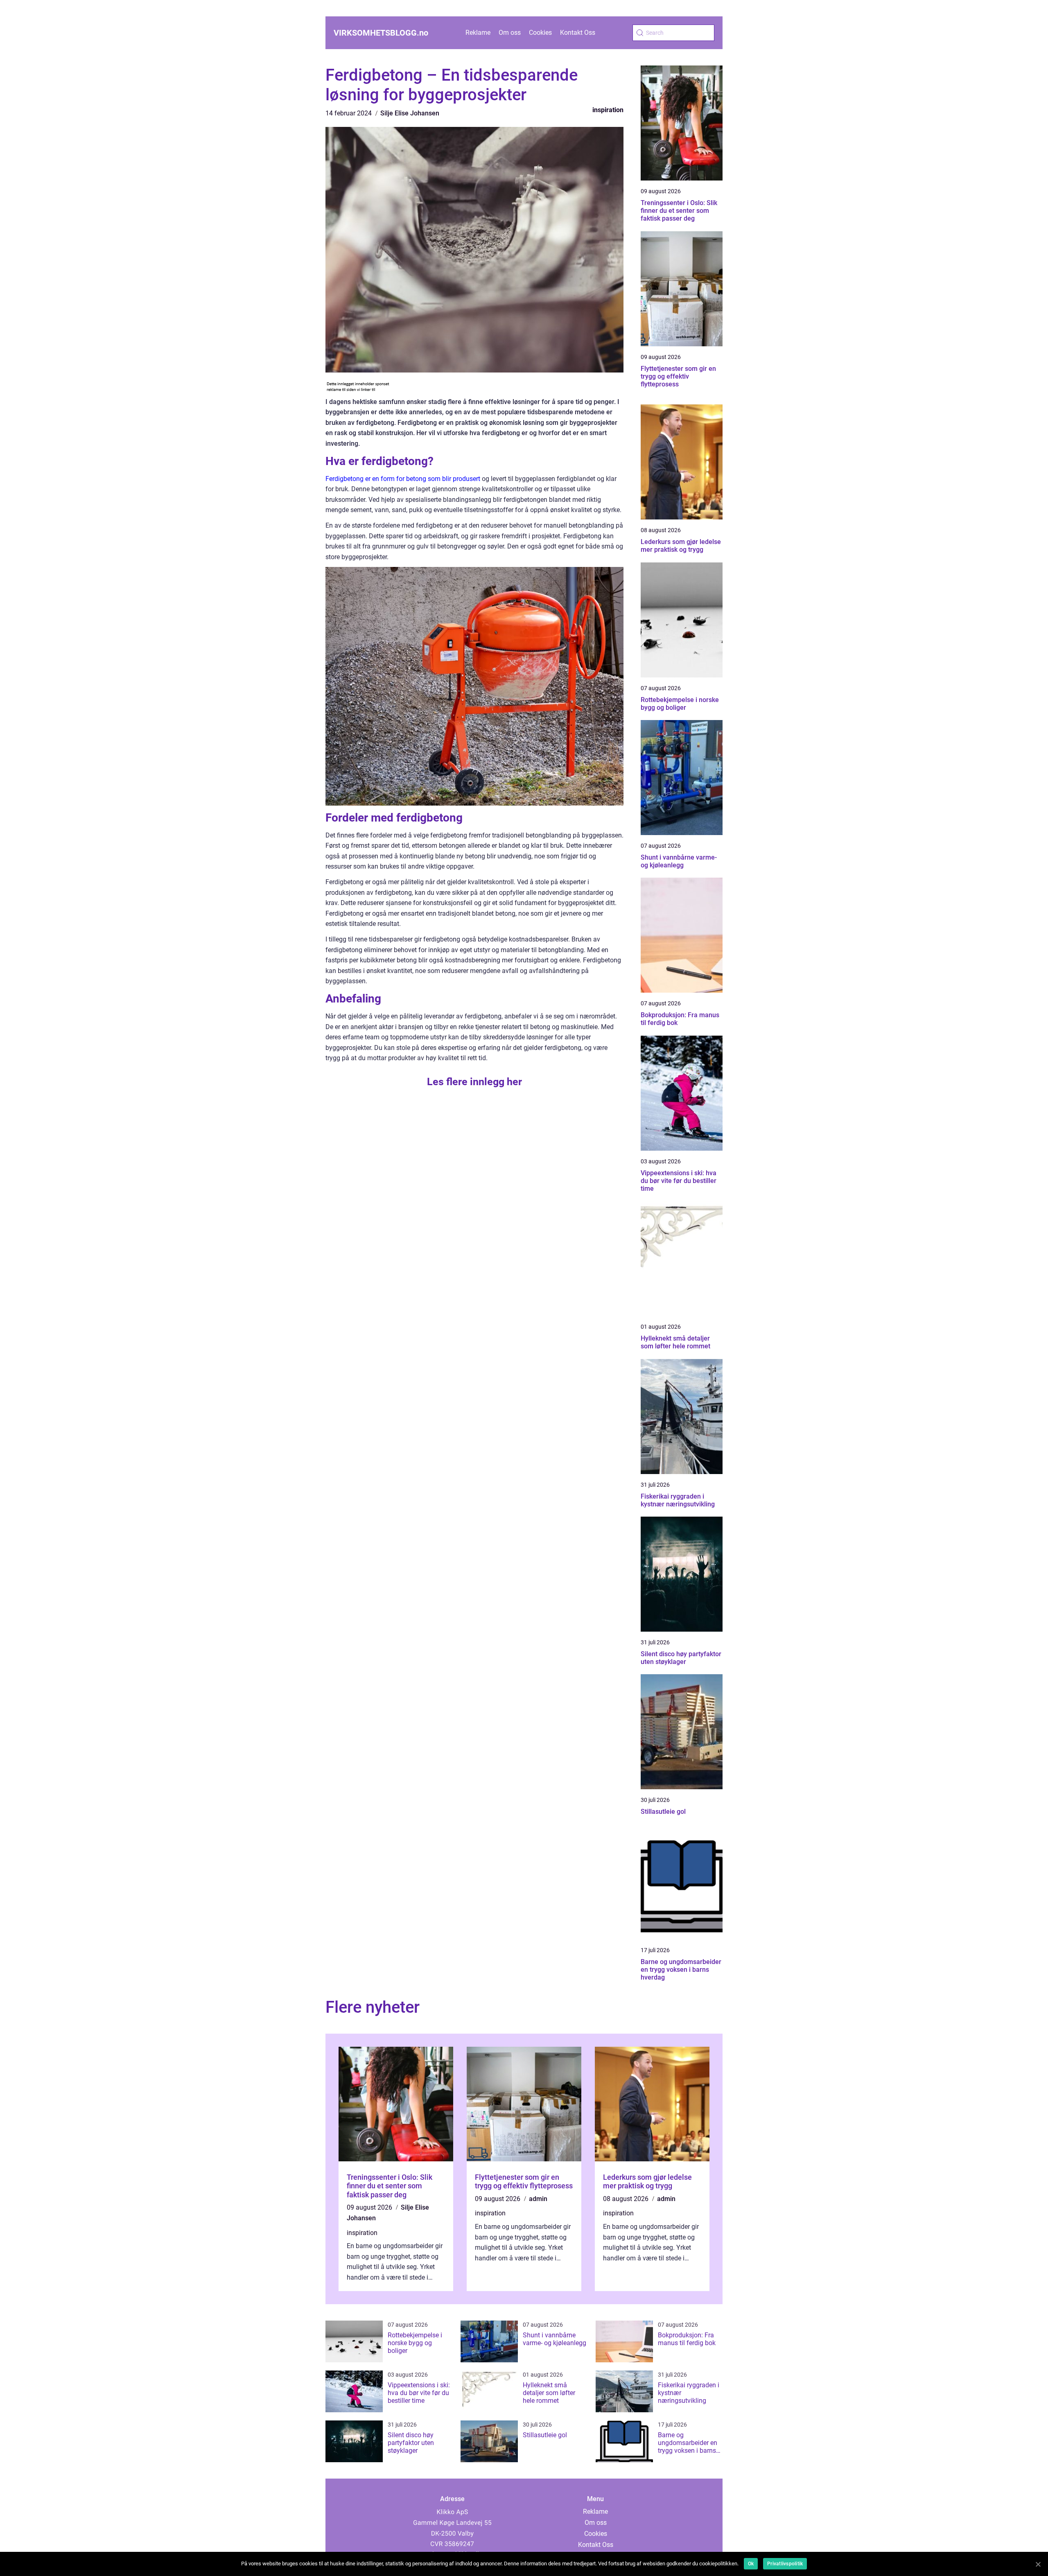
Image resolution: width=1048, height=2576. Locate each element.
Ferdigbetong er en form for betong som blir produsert (403, 479)
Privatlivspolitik (785, 2564)
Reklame (478, 33)
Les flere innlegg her (474, 1082)
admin (538, 2199)
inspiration (608, 110)
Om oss (510, 33)
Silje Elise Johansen (410, 113)
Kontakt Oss (578, 33)
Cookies (540, 33)
